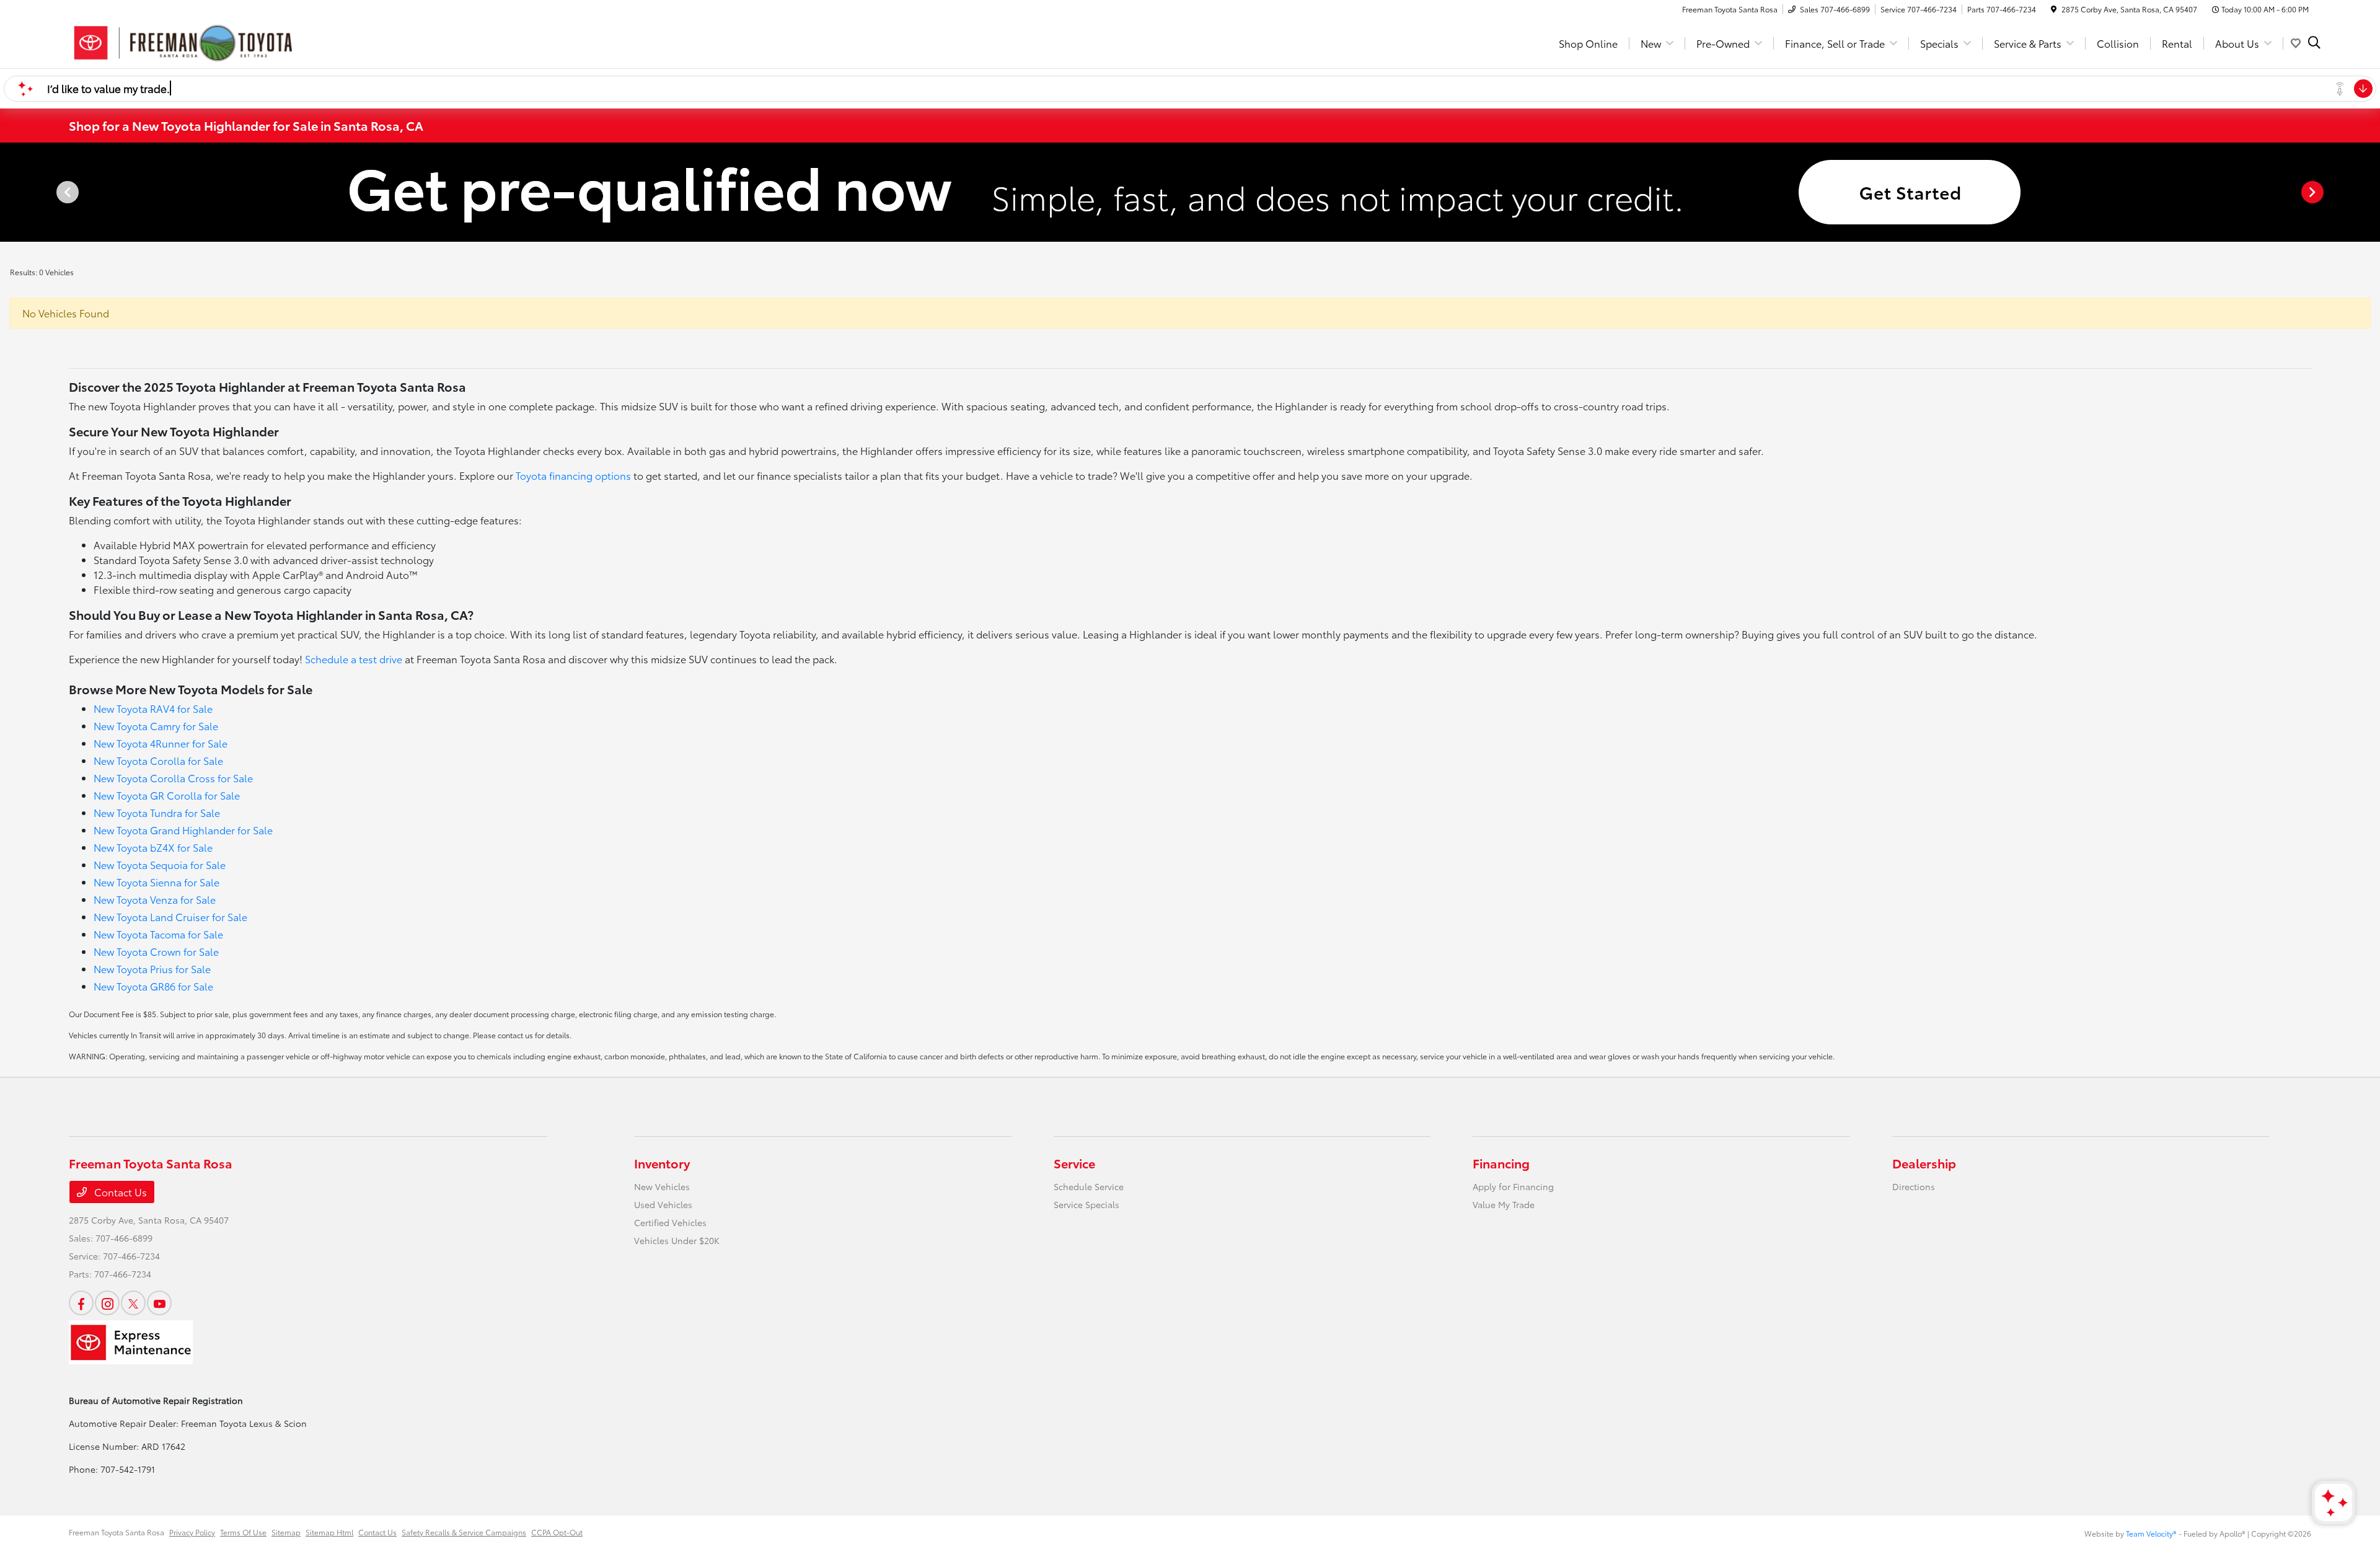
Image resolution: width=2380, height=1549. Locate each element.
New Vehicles (662, 1186)
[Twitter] (133, 1303)
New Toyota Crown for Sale (156, 951)
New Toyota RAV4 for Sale (153, 708)
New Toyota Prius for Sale (152, 969)
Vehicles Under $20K (677, 1240)
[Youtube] (159, 1303)
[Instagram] (107, 1303)
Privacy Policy (192, 1532)
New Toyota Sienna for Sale (156, 882)
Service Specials (1086, 1204)
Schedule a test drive (354, 659)
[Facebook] (81, 1303)
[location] (2054, 9)
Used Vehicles (663, 1204)
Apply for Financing (1513, 1186)
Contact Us (119, 1192)
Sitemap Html (329, 1532)
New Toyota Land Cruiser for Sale (170, 916)
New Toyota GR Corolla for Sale (167, 795)
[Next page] (2314, 192)
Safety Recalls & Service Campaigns (464, 1532)
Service (1074, 1163)
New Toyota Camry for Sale (156, 726)
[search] (2314, 43)
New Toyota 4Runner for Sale (161, 743)
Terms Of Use (243, 1532)
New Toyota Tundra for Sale (157, 812)
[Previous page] (66, 192)
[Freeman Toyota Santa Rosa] (183, 41)
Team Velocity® (2151, 1533)
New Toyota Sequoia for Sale (160, 864)
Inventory (662, 1163)
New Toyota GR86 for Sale (153, 986)
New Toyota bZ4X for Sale (153, 847)
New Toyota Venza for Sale (155, 899)
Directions (1914, 1186)
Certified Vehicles (670, 1222)
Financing (1501, 1163)
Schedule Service (1089, 1186)
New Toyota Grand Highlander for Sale (183, 830)
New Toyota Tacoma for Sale (158, 934)
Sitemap (286, 1532)
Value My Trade (1504, 1204)
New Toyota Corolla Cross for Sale (173, 778)
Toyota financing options (573, 475)
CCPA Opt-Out (557, 1532)
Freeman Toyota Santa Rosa (117, 1532)
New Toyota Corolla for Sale (158, 760)
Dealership (1924, 1163)
